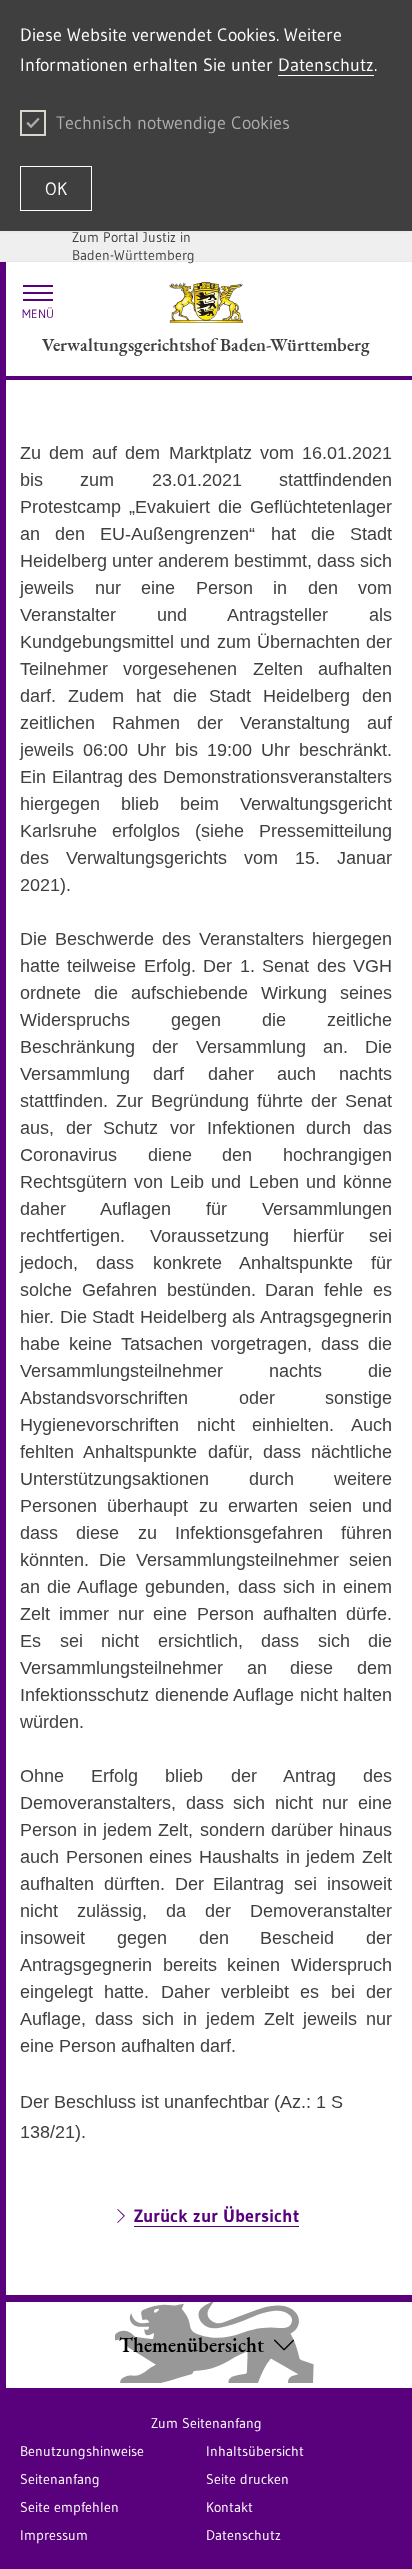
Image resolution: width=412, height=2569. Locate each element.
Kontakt (229, 2507)
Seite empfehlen (69, 2507)
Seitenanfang (60, 2479)
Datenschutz (326, 65)
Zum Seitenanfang (206, 2423)
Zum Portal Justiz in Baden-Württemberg (133, 246)
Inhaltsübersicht (255, 2451)
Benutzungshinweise (82, 2451)
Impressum (54, 2535)
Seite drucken (247, 2479)
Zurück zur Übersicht (216, 2216)
